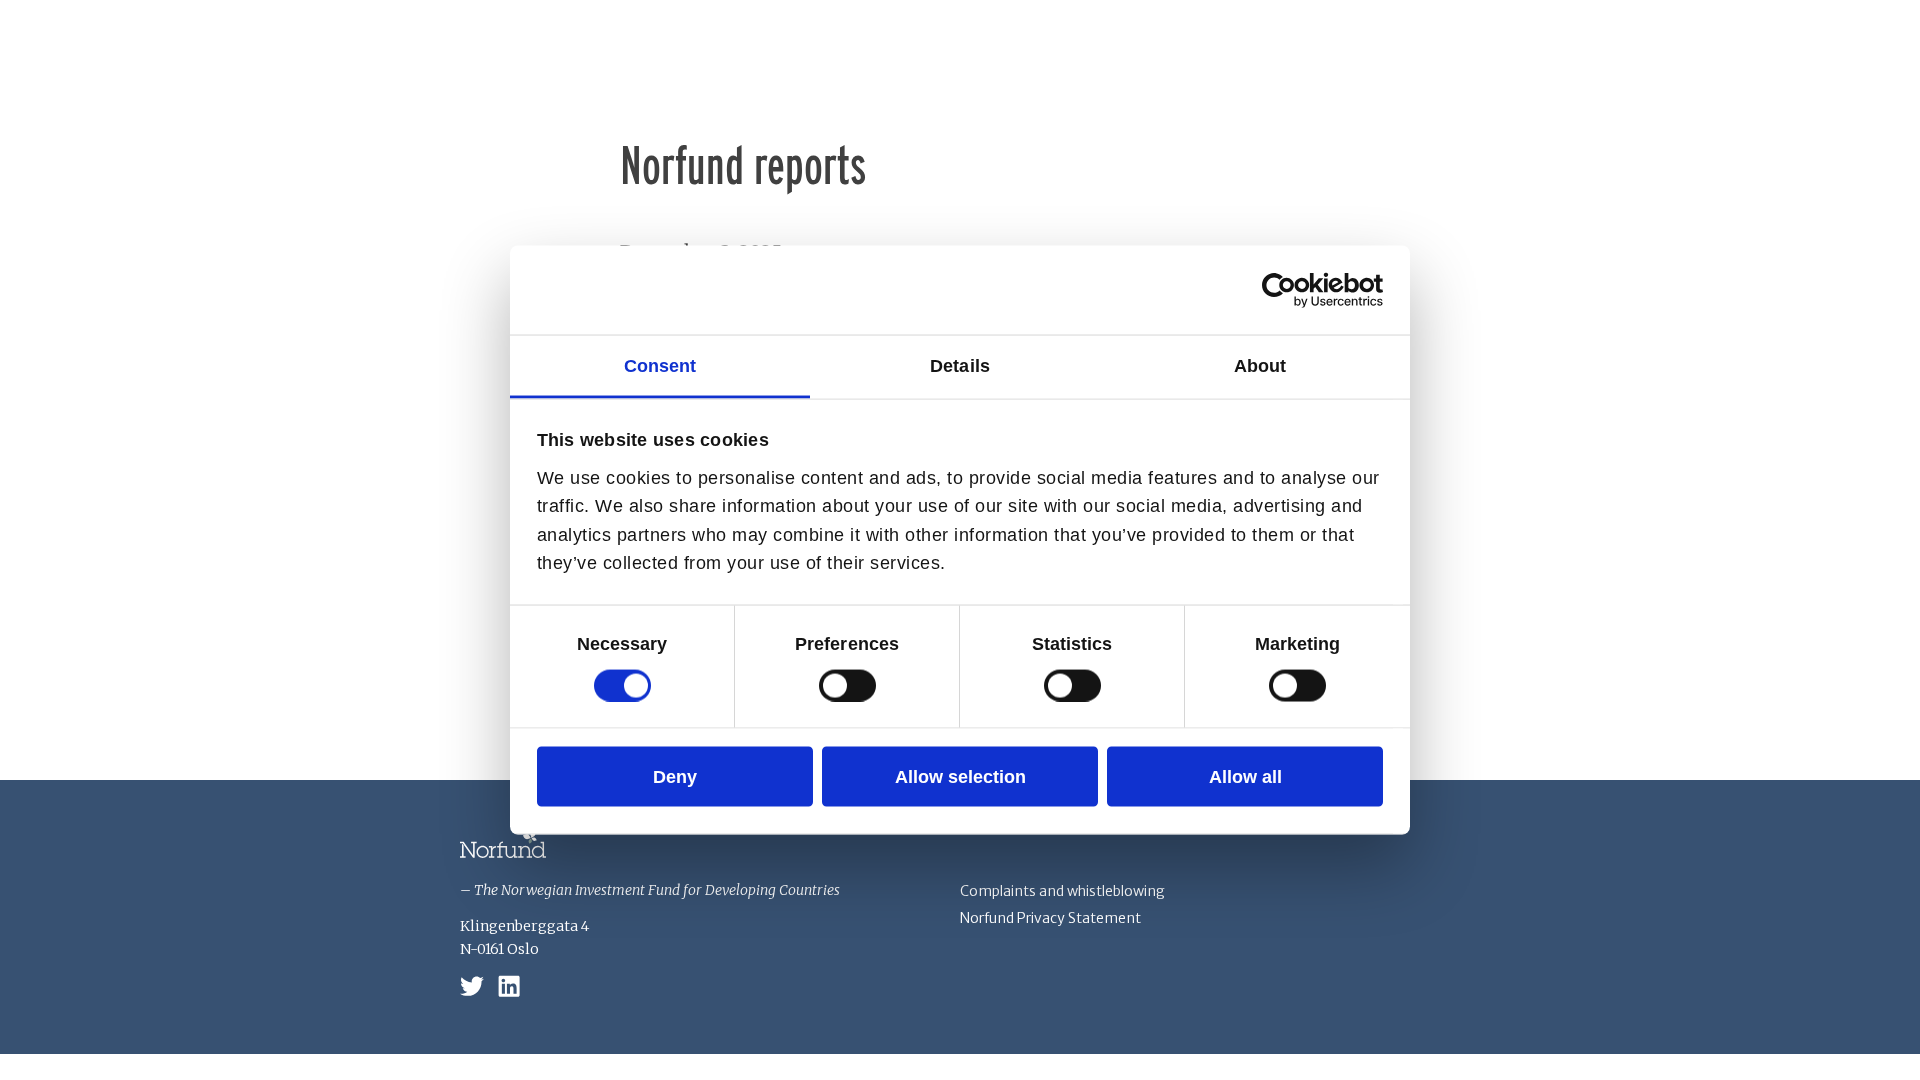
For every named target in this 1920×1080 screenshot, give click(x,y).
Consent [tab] (660, 365)
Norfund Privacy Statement (1050, 918)
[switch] (847, 685)
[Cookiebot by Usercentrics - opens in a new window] (1295, 290)
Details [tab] (960, 365)
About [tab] (1260, 365)
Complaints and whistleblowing (1062, 891)
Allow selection (960, 776)
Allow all (1245, 776)
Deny (675, 776)
